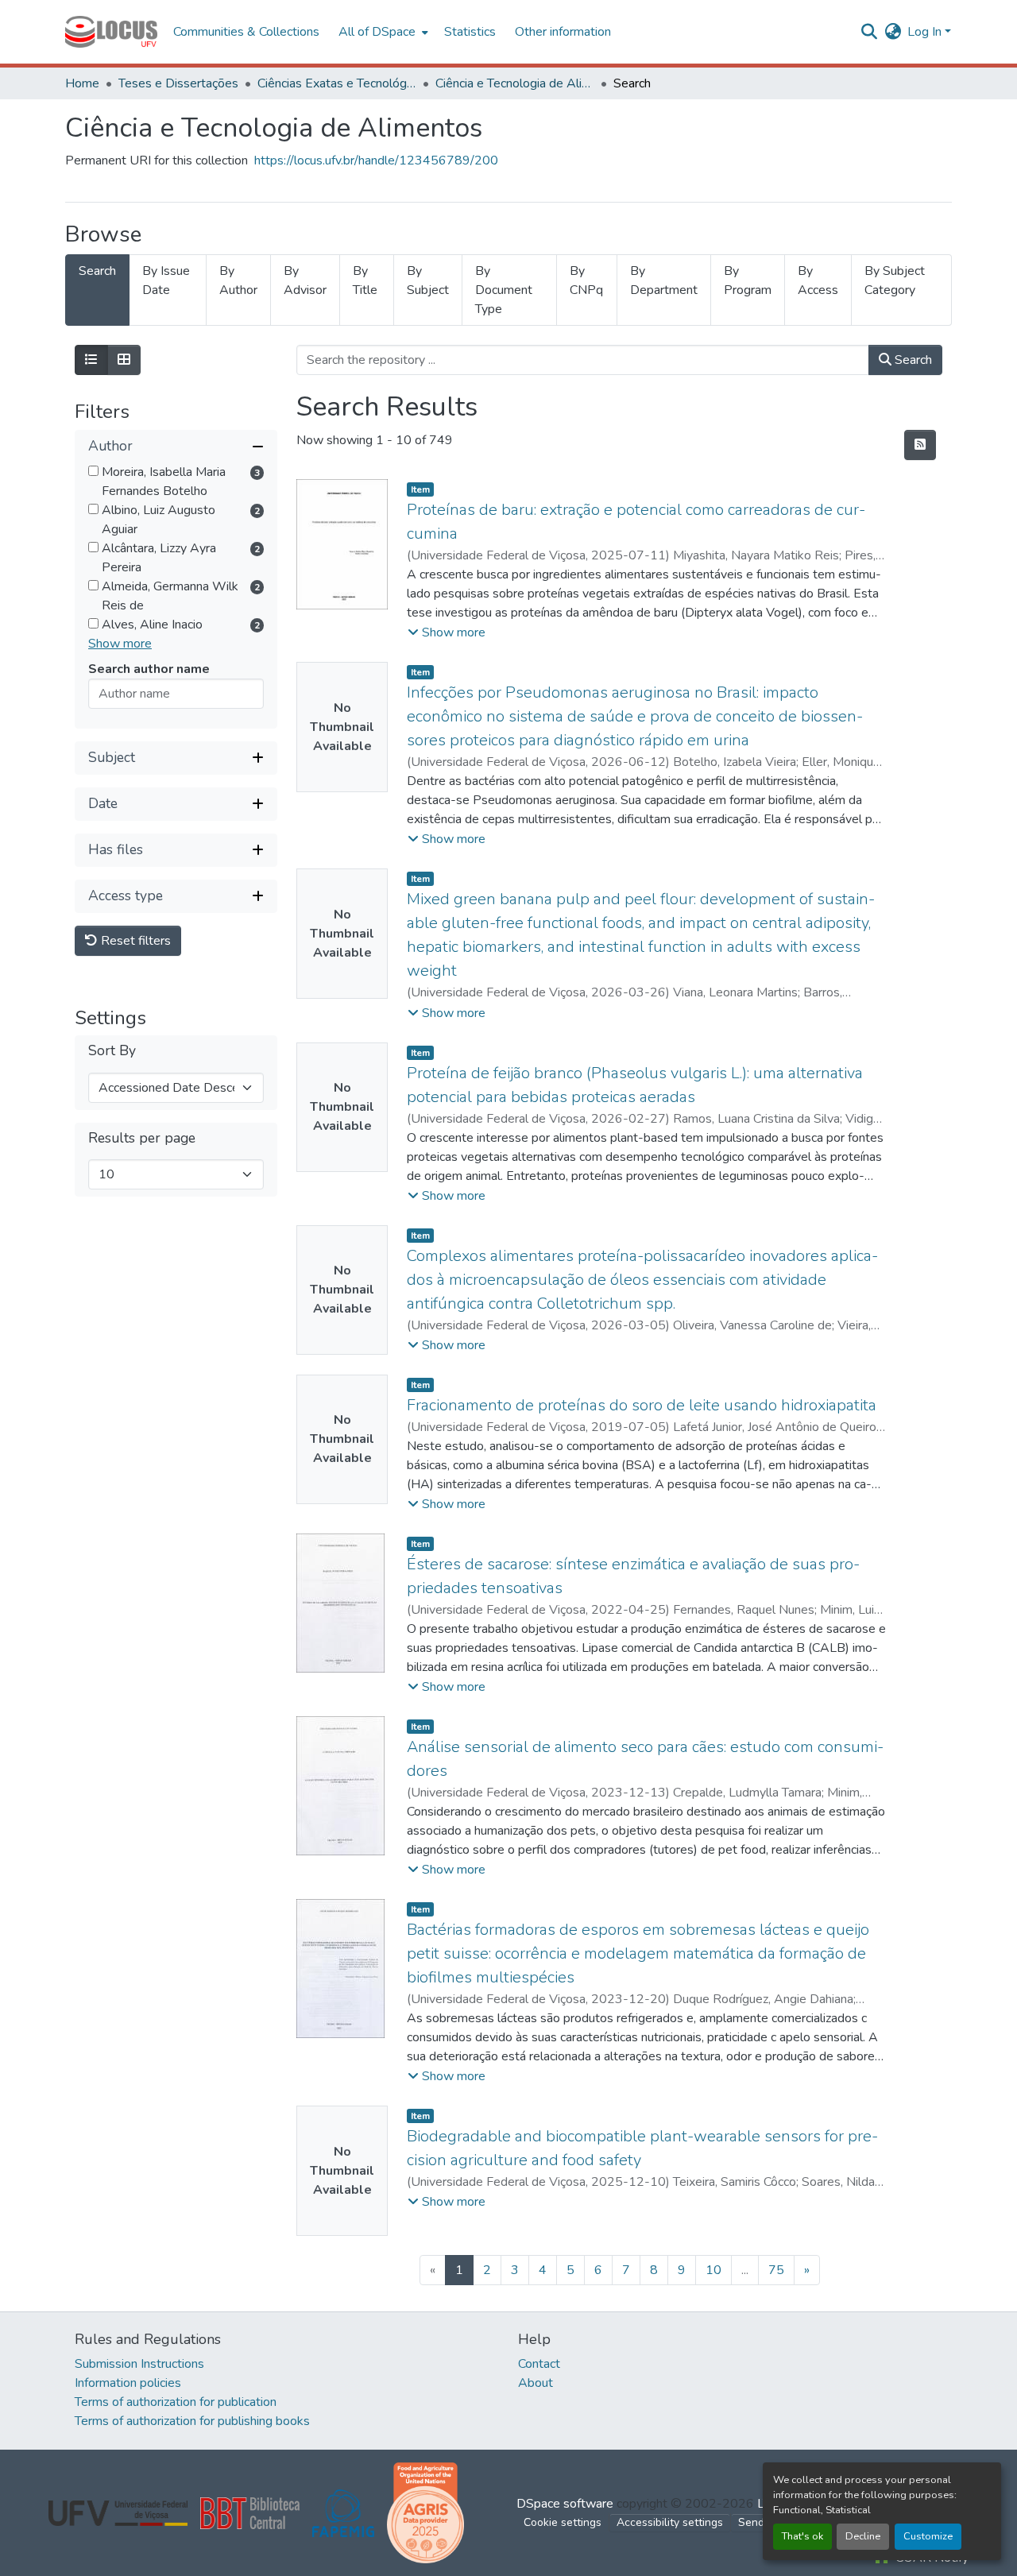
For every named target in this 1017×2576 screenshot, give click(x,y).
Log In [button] (926, 32)
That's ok (802, 2536)
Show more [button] (120, 644)
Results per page (142, 1138)
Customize (928, 2536)
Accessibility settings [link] (670, 2522)
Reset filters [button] (134, 941)
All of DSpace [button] (377, 32)
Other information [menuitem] (563, 32)
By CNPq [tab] (586, 280)
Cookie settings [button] (563, 2522)
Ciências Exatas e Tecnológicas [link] (337, 83)
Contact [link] (539, 2364)
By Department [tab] (664, 280)
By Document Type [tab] (504, 290)
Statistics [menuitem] (470, 32)
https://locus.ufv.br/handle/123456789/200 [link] (376, 161)
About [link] (536, 2383)
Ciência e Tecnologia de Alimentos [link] (515, 83)
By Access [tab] (818, 280)
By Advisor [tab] (305, 280)
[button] (111, 32)
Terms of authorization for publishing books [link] (192, 2421)
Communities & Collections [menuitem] (246, 32)
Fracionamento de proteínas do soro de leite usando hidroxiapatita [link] (642, 1405)
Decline (863, 2536)
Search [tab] (97, 271)
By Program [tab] (748, 280)
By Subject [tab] (428, 280)
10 (713, 2270)
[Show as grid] (124, 360)
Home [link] (82, 83)
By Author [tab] (238, 280)
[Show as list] (91, 360)
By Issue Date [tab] (166, 280)
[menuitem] (382, 32)
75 (776, 2270)
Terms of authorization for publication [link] (176, 2402)
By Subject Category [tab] (895, 280)
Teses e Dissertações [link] (178, 83)
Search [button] (912, 360)
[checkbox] (93, 471)
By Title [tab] (365, 280)
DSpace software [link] (565, 2504)
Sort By (112, 1052)
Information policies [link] (128, 2383)
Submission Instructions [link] (139, 2364)
